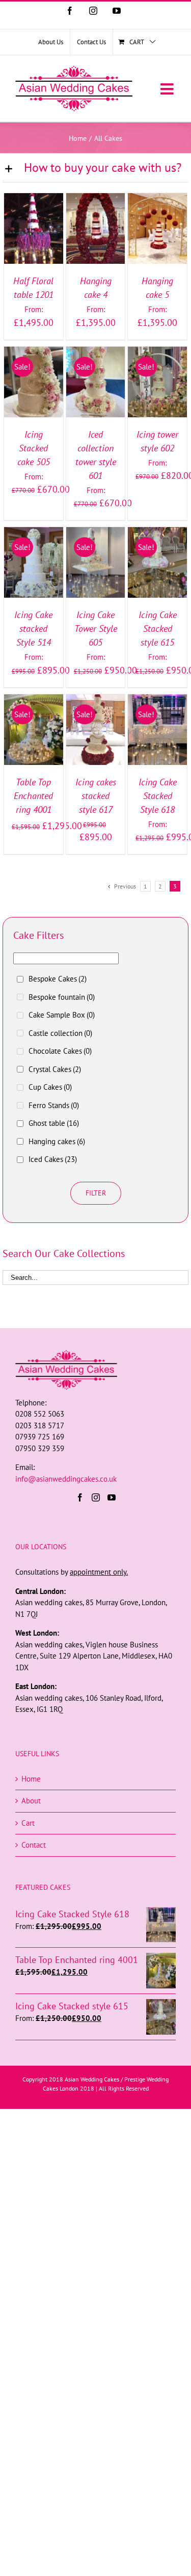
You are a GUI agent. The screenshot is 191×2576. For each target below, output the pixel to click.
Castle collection (60, 1033)
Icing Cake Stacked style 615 (158, 628)
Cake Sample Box (62, 1015)
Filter (96, 1193)
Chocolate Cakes (60, 1051)
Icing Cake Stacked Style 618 (158, 796)
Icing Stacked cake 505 (34, 448)
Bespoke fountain (62, 997)
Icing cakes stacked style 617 (96, 796)
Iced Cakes (53, 1159)
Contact (34, 1845)
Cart (28, 1823)
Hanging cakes (57, 1141)
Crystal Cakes (55, 1069)
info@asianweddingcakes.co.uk (66, 1479)
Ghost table (54, 1123)
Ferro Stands (54, 1105)
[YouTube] (112, 1497)
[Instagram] (96, 1497)
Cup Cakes (50, 1087)
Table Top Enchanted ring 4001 (33, 796)
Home (31, 1779)
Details (33, 241)
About (31, 1801)
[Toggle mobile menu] (168, 89)
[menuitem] (51, 42)
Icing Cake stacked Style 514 (33, 628)
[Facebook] (80, 1497)
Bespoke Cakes (58, 979)
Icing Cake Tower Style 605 (96, 628)
